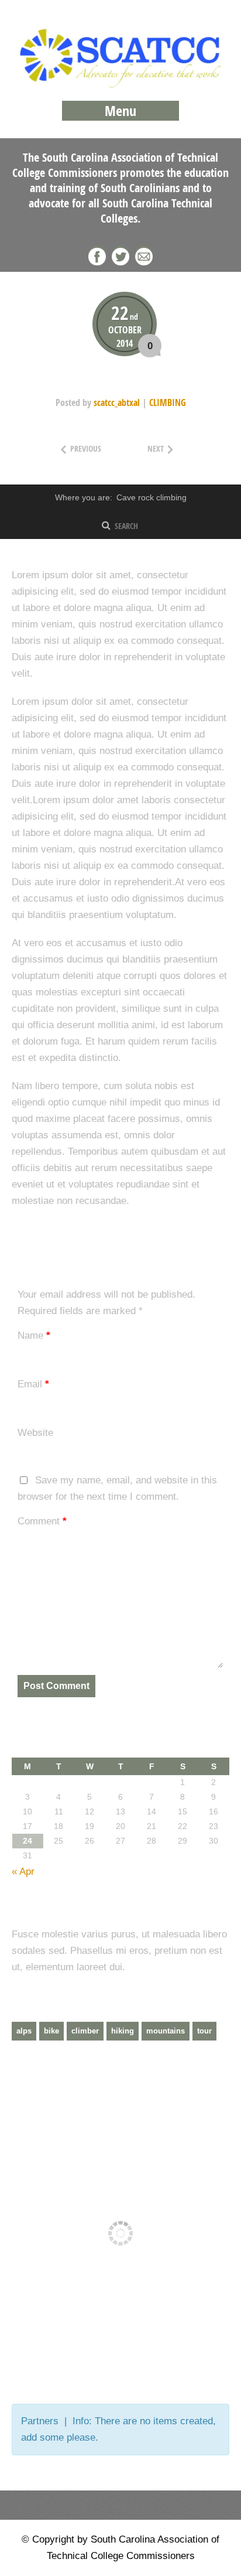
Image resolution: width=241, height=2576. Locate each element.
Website (35, 1433)
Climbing (168, 402)
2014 (125, 343)
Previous (94, 448)
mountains (166, 2031)
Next (175, 448)
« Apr (23, 1872)
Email (33, 1384)
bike (51, 2031)
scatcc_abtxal (117, 402)
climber (85, 2031)
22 (125, 312)
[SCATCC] (120, 85)
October (125, 330)
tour (204, 2031)
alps (24, 2031)
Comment (42, 1521)
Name (34, 1335)
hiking (123, 2031)
